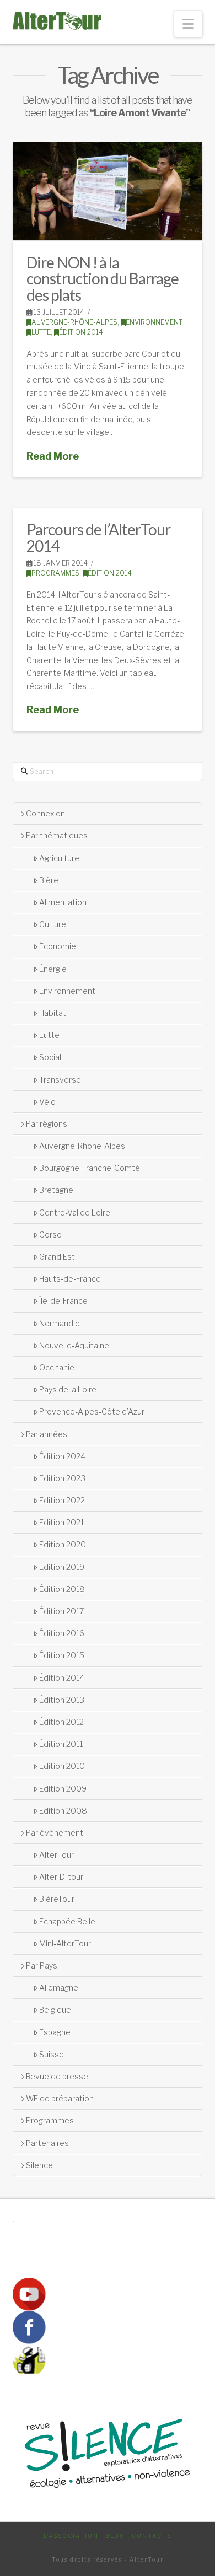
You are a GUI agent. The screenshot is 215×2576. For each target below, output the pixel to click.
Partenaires (47, 2143)
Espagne (55, 2032)
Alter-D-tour (61, 1877)
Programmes (55, 573)
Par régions (47, 1124)
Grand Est (57, 1257)
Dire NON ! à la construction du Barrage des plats (102, 279)
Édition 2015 (62, 1655)
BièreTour (57, 1899)
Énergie (53, 969)
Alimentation (63, 902)
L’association (71, 2536)
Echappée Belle (67, 1921)
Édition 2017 (61, 1611)
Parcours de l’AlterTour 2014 (98, 537)
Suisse (52, 2054)
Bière (49, 880)
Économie (58, 946)
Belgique (55, 2010)
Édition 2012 (61, 1722)
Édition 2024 (62, 1456)
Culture (53, 924)
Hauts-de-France (70, 1279)
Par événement (55, 1833)
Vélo (47, 1102)
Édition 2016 (62, 1633)
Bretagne (56, 1190)
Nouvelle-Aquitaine (74, 1345)
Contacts (152, 2536)
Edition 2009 (63, 1789)
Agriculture (59, 858)
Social (50, 1057)
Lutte (41, 332)
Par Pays (42, 1965)
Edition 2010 (62, 1766)
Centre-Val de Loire (75, 1212)
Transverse (60, 1080)
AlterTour (57, 1855)
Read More (53, 456)
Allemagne (59, 1988)
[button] (188, 24)
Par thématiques (57, 835)
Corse (50, 1235)
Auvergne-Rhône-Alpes (74, 322)
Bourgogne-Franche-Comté (90, 1168)
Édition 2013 (62, 1700)
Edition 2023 (62, 1478)
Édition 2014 (81, 332)
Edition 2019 (62, 1567)
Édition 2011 (61, 1744)
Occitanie (57, 1367)
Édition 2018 (62, 1589)
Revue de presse (57, 2076)
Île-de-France (63, 1301)
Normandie (60, 1323)
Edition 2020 (63, 1544)
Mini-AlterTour (65, 1943)
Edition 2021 (61, 1522)
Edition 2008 (63, 1811)
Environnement (154, 322)
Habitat (53, 1013)
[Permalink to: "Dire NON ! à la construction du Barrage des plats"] (107, 191)
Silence (39, 2165)
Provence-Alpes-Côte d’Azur (92, 1411)
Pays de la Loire (68, 1389)
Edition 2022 (62, 1500)
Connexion (45, 813)
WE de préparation (60, 2098)
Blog (115, 2536)
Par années (47, 1434)
